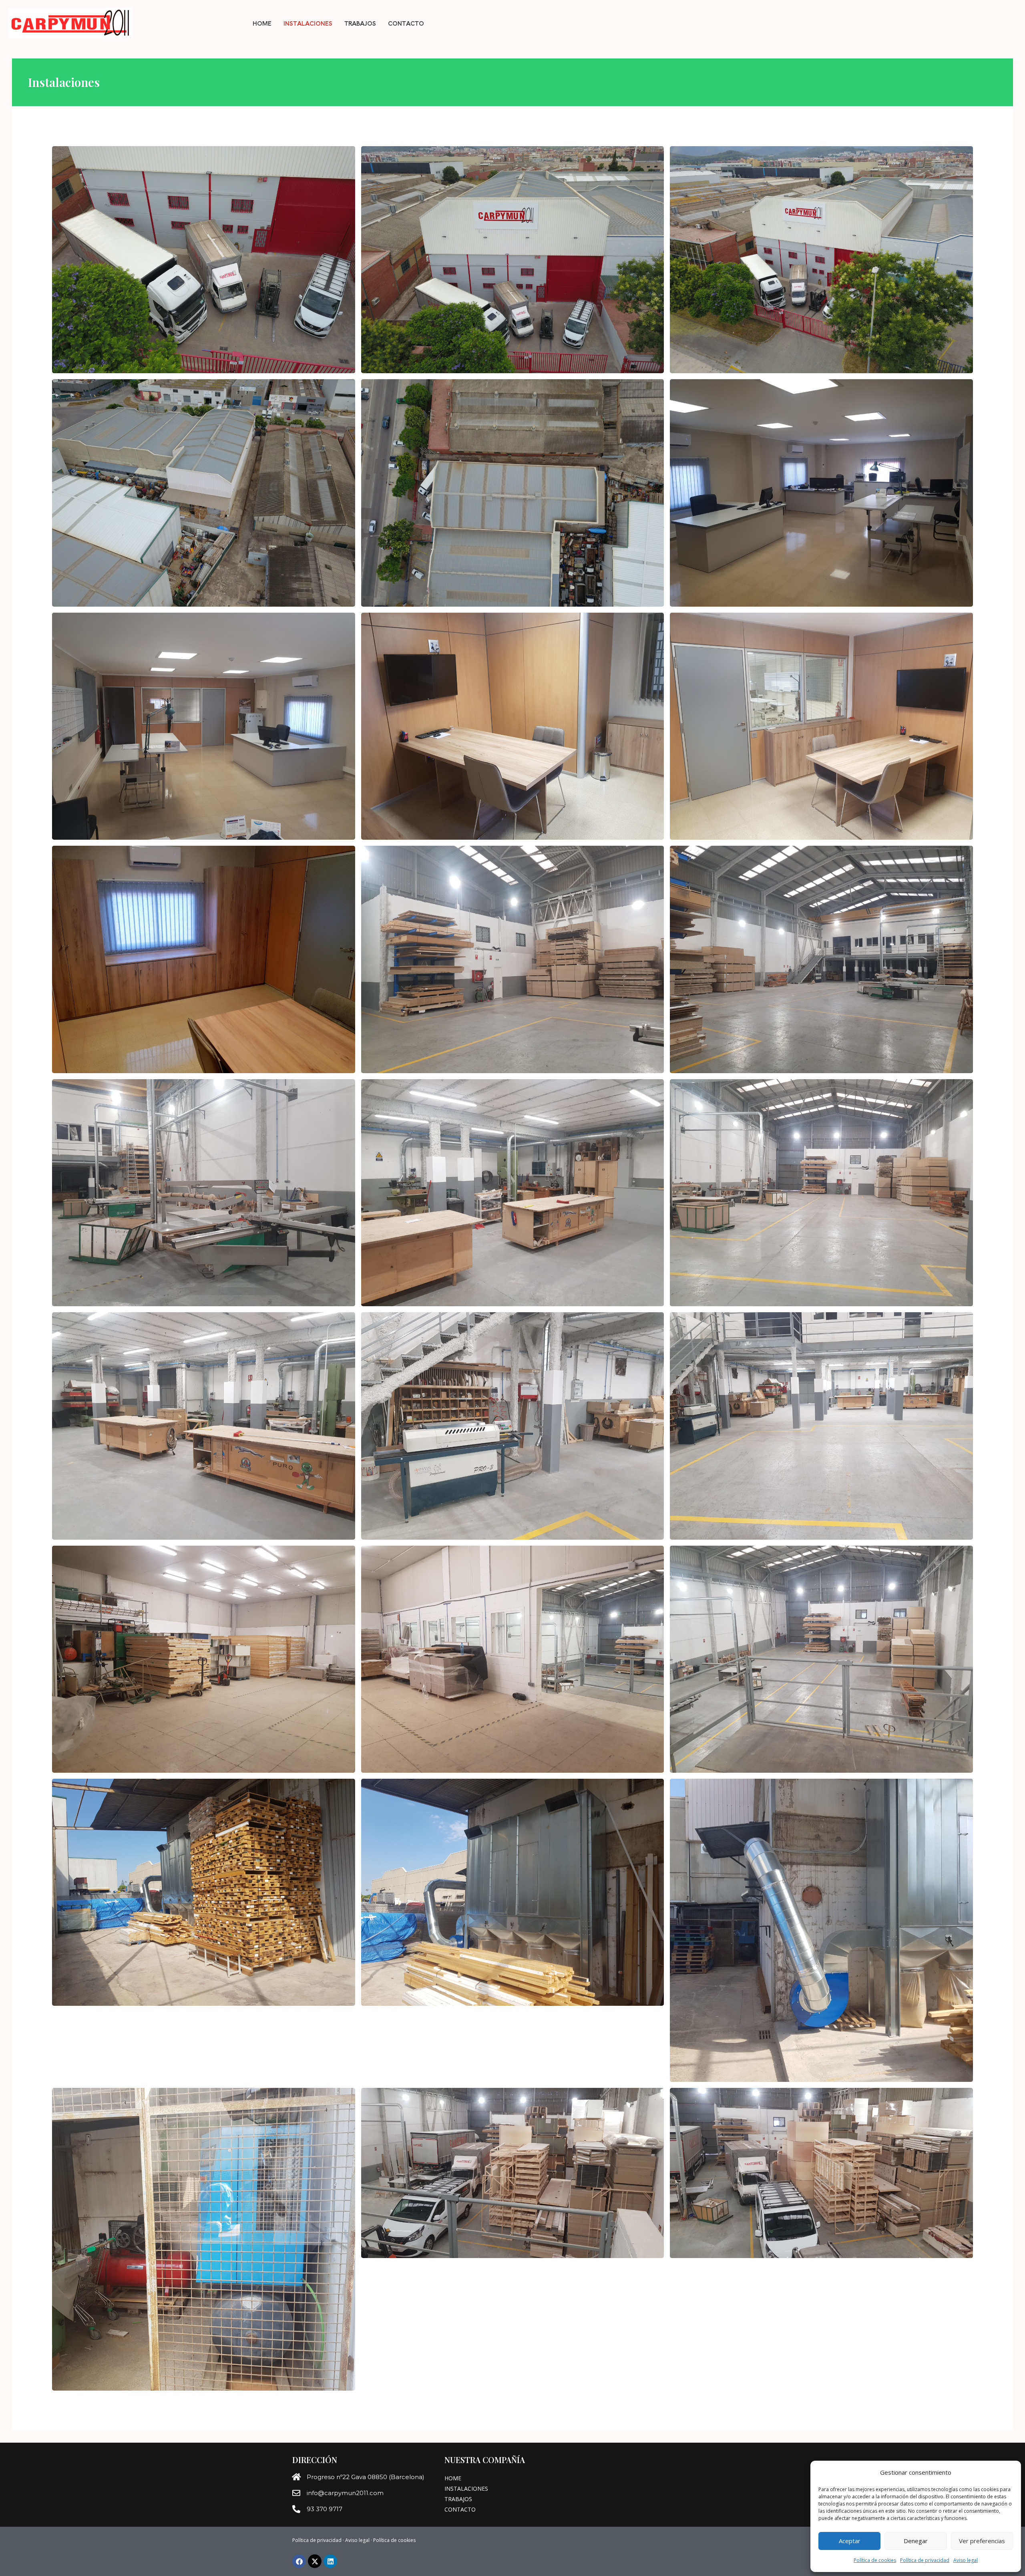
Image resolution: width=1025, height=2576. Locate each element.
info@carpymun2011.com (345, 2493)
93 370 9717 (325, 2509)
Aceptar (850, 2541)
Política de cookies (875, 2560)
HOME (262, 23)
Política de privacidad (925, 2560)
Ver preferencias (982, 2541)
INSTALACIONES (308, 23)
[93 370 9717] (296, 2509)
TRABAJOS (360, 23)
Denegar (916, 2541)
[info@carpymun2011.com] (296, 2493)
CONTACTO (406, 23)
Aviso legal (966, 2560)
